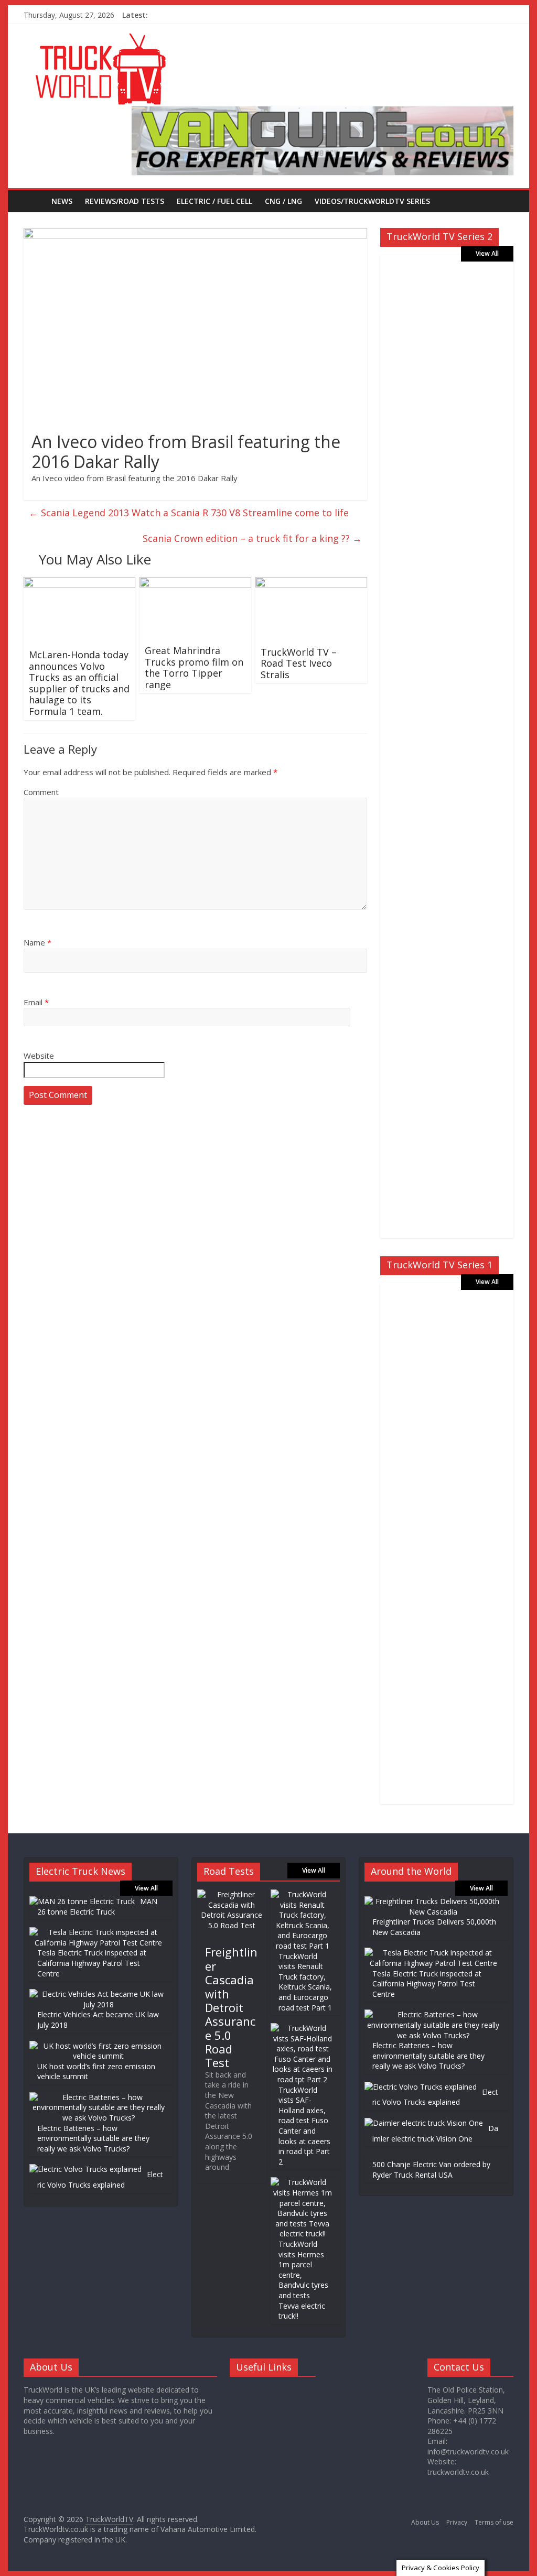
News (62, 201)
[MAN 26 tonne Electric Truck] (82, 1901)
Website (39, 1056)
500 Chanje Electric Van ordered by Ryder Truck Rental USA (431, 2170)
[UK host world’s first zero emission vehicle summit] (98, 2046)
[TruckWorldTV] (34, 201)
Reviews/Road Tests (125, 201)
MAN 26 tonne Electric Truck (97, 1906)
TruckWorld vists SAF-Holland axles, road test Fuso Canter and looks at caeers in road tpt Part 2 (304, 2126)
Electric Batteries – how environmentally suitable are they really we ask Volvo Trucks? (93, 2138)
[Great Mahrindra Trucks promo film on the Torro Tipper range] (195, 583)
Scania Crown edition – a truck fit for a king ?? (252, 538)
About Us (425, 2522)
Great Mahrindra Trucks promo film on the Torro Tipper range (194, 667)
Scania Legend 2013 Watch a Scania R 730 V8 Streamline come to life (189, 513)
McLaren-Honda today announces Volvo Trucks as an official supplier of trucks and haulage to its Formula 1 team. (79, 683)
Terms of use (494, 2522)
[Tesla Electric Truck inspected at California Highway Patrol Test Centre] (98, 1932)
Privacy (457, 2522)
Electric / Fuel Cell (214, 201)
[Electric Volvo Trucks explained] (85, 2169)
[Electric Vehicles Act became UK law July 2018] (98, 1994)
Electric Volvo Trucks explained (100, 2180)
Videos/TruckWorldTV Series (372, 201)
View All (487, 253)
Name (37, 942)
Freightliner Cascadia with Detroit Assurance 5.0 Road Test (231, 2007)
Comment (41, 792)
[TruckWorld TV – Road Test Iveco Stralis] (311, 583)
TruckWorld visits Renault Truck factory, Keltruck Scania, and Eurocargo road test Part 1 (305, 1982)
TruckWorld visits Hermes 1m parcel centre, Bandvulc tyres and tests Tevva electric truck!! (303, 2280)
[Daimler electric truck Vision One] (424, 2123)
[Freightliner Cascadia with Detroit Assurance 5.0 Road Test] (232, 1894)
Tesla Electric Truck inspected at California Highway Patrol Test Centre (92, 1963)
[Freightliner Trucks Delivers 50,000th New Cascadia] (433, 1901)
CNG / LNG (283, 201)
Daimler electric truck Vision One (435, 2133)
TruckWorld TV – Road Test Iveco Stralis (299, 663)
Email (36, 1002)
